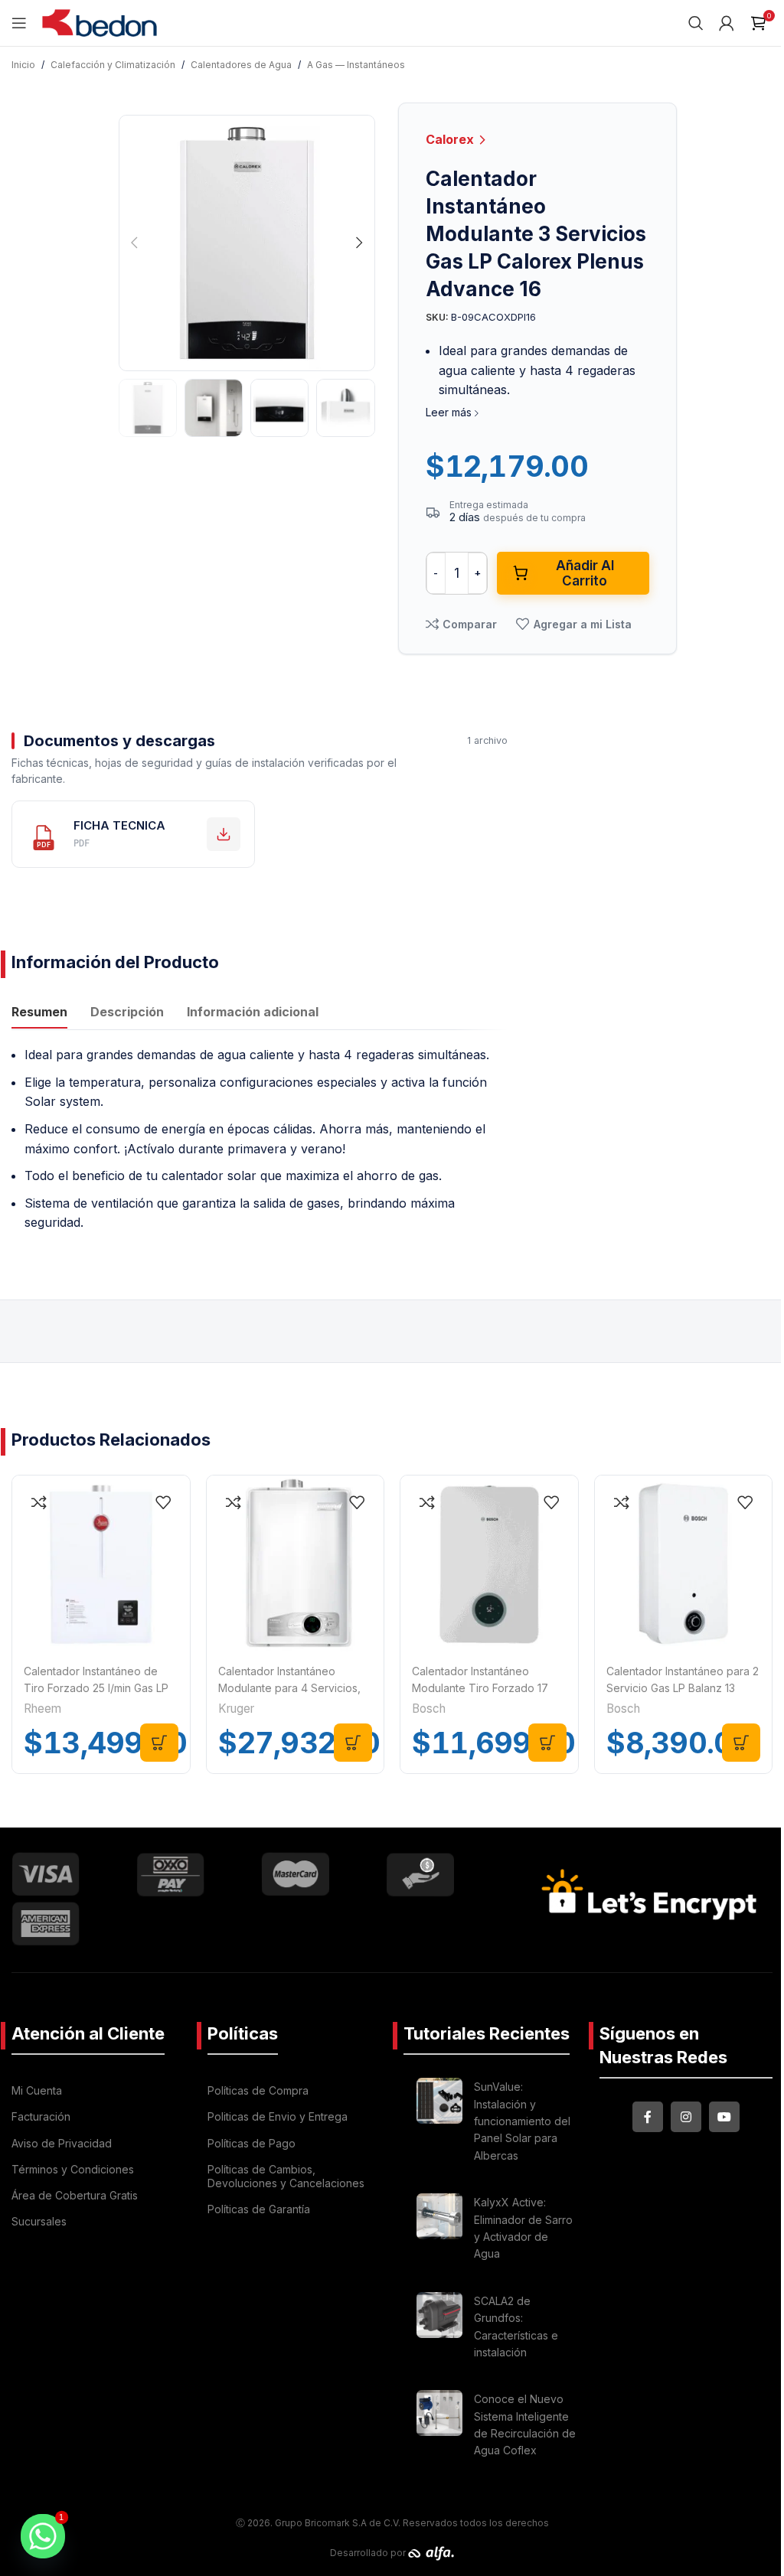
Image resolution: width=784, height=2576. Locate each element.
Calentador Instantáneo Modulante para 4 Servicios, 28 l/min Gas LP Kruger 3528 (289, 1688)
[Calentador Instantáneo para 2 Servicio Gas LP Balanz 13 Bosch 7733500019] (684, 1564)
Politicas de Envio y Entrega (278, 2116)
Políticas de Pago (252, 2143)
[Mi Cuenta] (727, 23)
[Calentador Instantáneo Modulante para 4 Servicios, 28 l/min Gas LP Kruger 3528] (296, 1564)
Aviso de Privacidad (62, 2143)
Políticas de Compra (258, 2090)
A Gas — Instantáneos (356, 65)
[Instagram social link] (686, 2117)
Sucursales (39, 2221)
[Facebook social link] (648, 2117)
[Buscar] (696, 23)
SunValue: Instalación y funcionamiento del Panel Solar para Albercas (522, 2121)
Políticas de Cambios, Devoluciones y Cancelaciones (286, 2176)
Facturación (41, 2116)
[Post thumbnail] (439, 2124)
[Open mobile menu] (19, 23)
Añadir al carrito (585, 573)
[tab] (39, 1013)
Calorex (451, 139)
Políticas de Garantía (259, 2209)
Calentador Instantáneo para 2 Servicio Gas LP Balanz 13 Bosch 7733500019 (683, 1688)
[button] (134, 243)
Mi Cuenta (37, 2090)
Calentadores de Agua (241, 65)
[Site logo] (100, 21)
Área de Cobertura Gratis (75, 2195)
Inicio (23, 65)
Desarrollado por (369, 2553)
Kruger (236, 1709)
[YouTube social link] (724, 2117)
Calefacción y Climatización (113, 65)
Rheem (42, 1709)
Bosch (429, 1709)
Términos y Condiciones (73, 2169)
